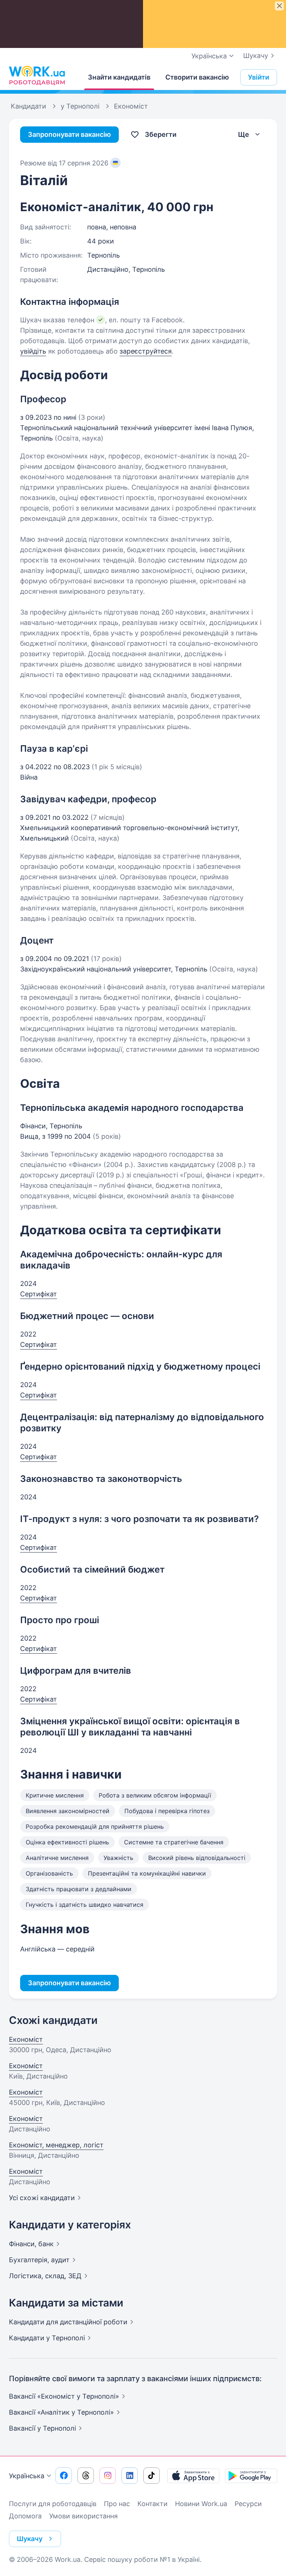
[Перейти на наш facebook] (64, 2476)
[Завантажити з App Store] (193, 2476)
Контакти (152, 2504)
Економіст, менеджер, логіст (56, 2145)
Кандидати (68, 2322)
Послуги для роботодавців (53, 2504)
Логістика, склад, (45, 2276)
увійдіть (33, 351)
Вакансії (42, 2428)
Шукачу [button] (30, 2539)
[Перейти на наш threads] (86, 2476)
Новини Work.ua (201, 2504)
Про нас (117, 2504)
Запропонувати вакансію (69, 134)
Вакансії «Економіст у (64, 2396)
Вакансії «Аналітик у (61, 2412)
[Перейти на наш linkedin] (130, 2476)
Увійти (259, 77)
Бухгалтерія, (39, 2260)
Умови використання (83, 2516)
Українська (27, 2476)
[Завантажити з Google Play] (251, 2476)
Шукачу (256, 56)
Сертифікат (39, 1294)
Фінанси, (31, 2244)
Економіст (26, 2039)
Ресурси (248, 2504)
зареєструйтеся (146, 351)
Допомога (25, 2516)
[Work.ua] (37, 75)
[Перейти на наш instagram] (108, 2476)
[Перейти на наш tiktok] (152, 2476)
